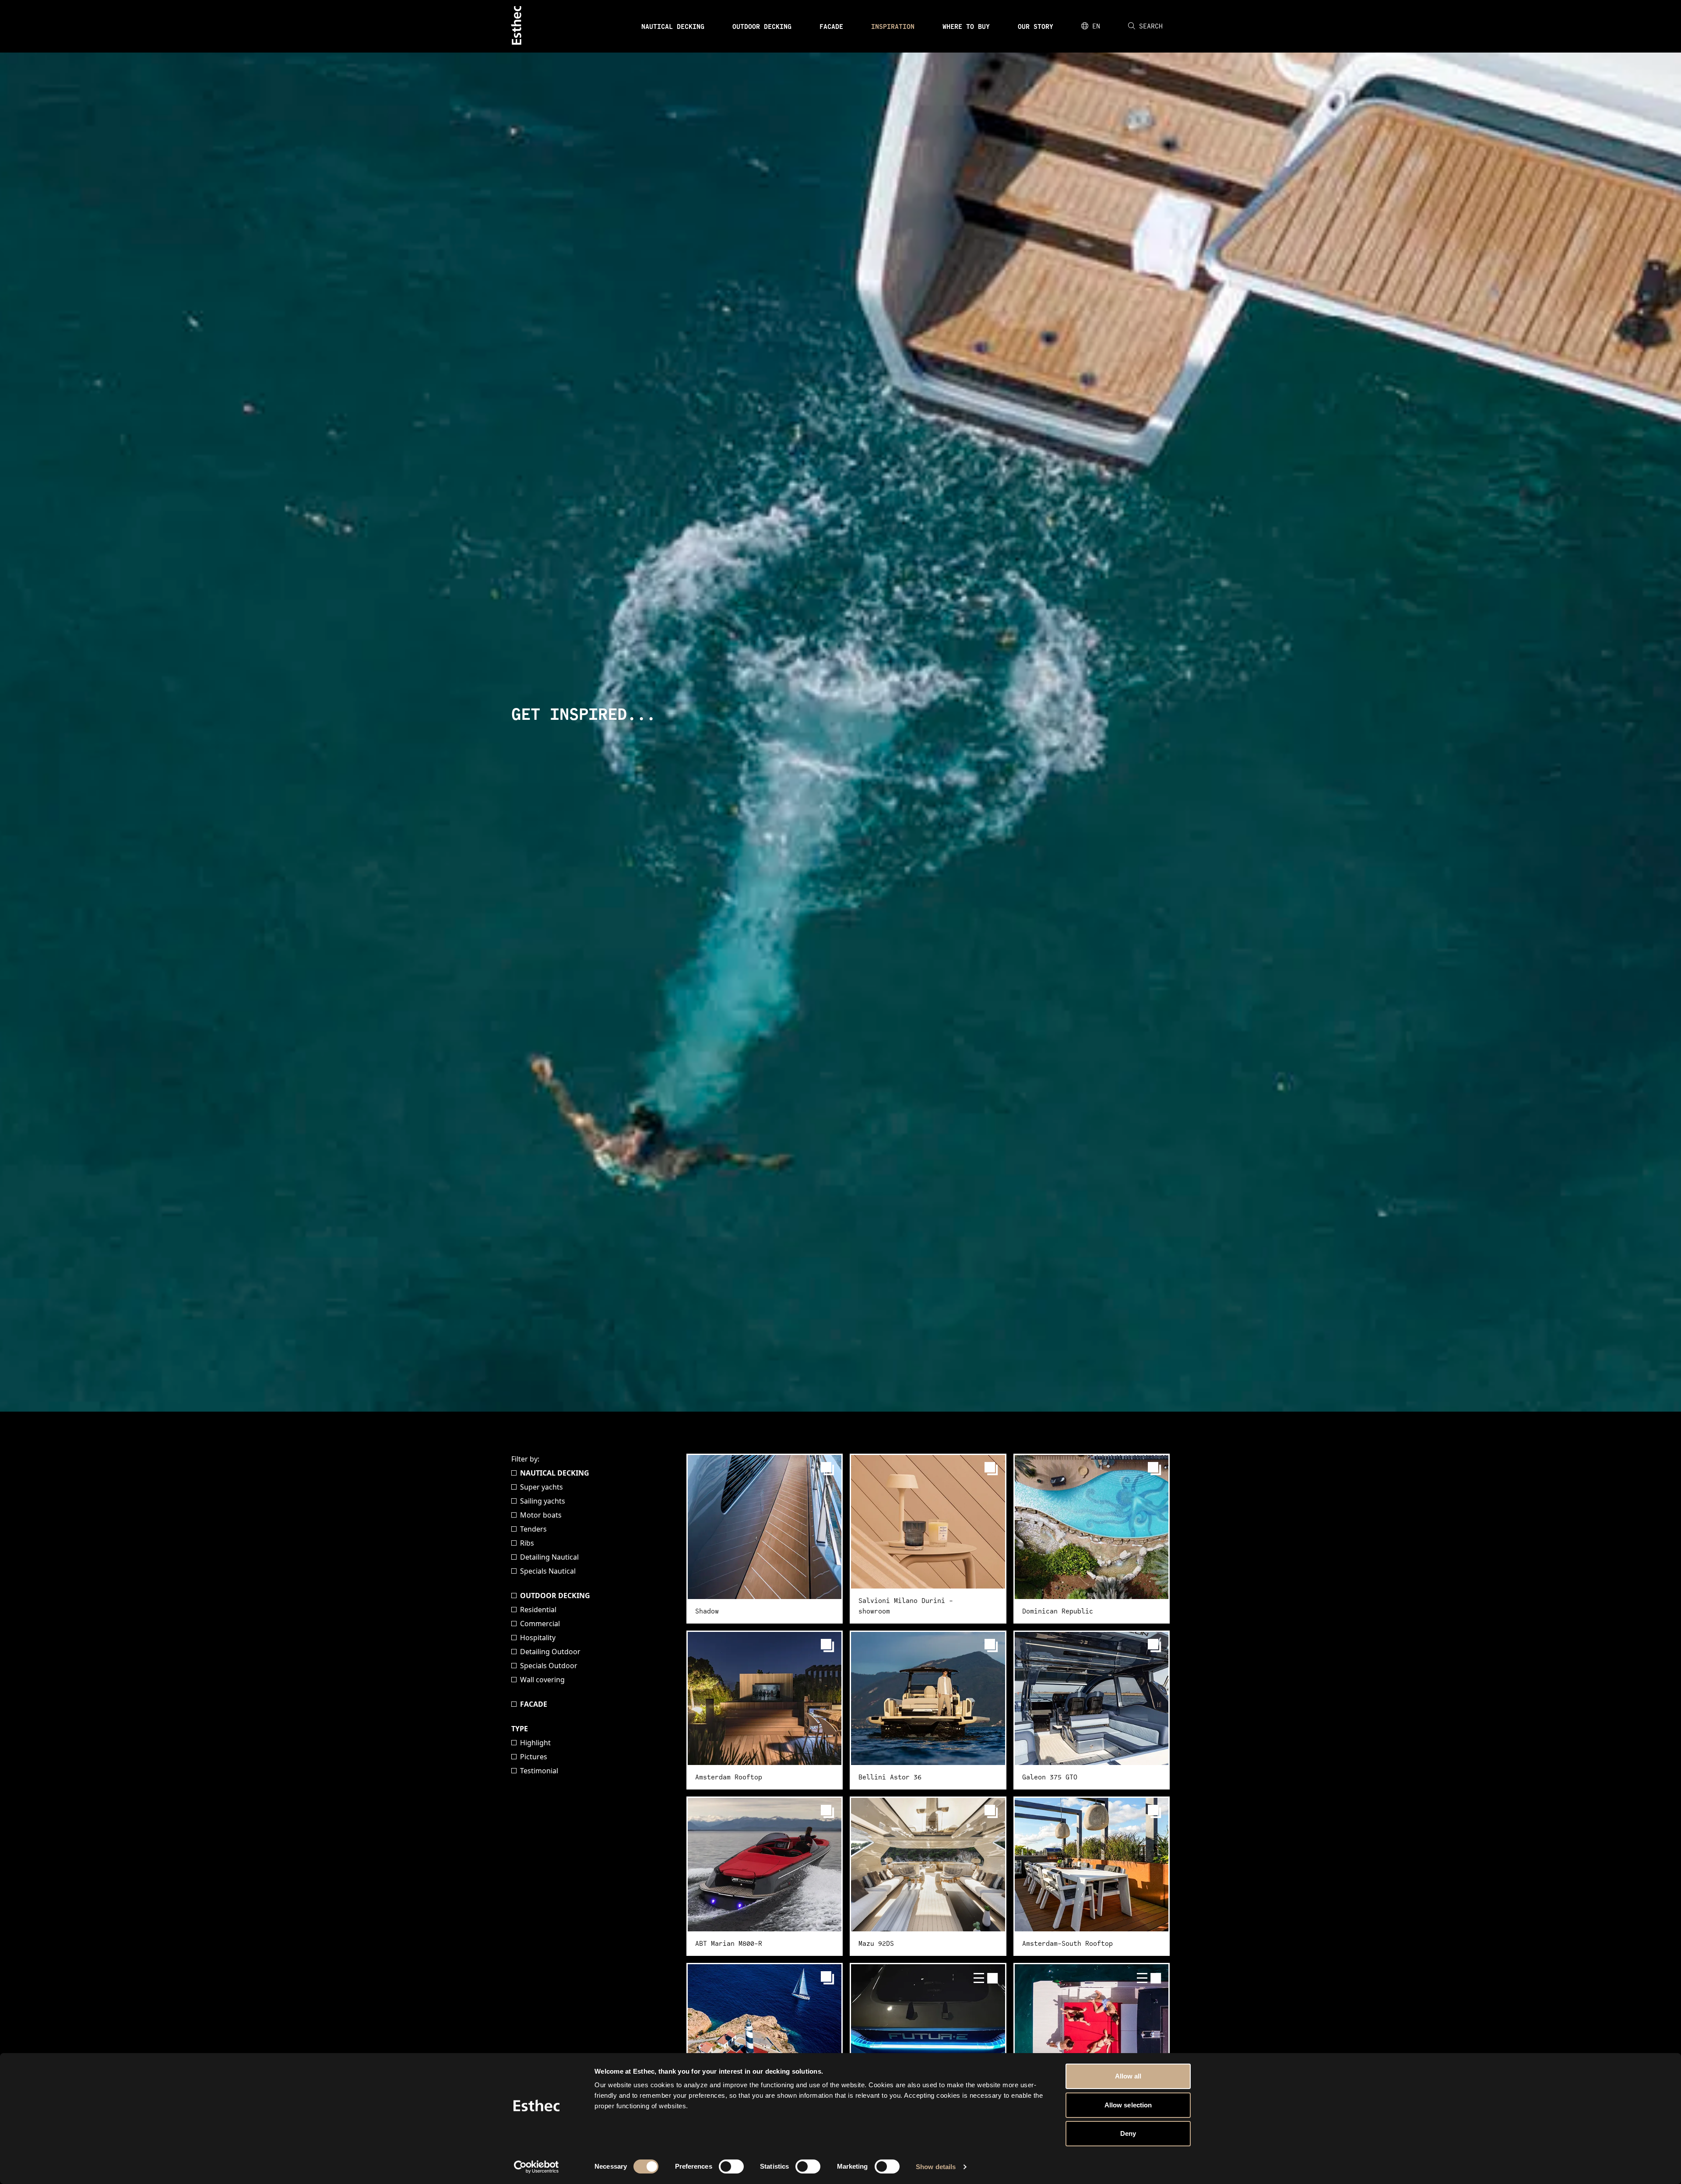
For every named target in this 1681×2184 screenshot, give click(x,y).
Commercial (540, 1624)
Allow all (1128, 2076)
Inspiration (893, 26)
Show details (936, 2167)
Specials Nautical (548, 1571)
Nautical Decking (673, 26)
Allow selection (1128, 2105)
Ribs (527, 1543)
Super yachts (542, 1487)
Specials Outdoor (549, 1666)
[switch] (731, 2166)
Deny (1128, 2133)
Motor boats (541, 1515)
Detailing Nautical (549, 1557)
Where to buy (966, 26)
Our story (1036, 26)
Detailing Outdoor (550, 1652)
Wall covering (542, 1680)
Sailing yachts (543, 1501)
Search (1151, 26)
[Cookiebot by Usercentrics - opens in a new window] (536, 2167)
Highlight (535, 1743)
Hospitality (538, 1638)
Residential (538, 1610)
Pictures (534, 1757)
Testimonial (539, 1771)
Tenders (533, 1529)
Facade (831, 26)
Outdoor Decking (762, 26)
